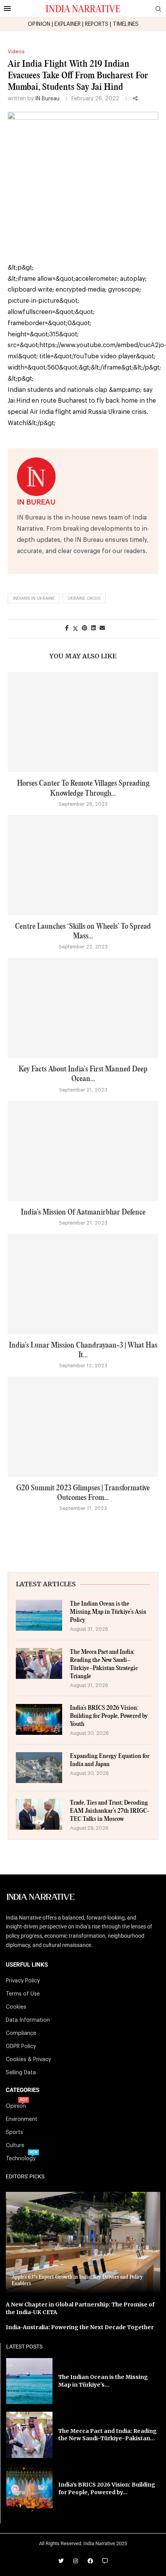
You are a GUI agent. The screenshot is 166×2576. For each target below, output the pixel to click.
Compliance (21, 2033)
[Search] (158, 9)
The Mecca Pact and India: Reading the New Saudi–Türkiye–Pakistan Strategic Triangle (104, 1664)
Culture (15, 2146)
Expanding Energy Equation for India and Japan (110, 1760)
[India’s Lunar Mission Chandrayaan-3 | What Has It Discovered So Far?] (83, 1284)
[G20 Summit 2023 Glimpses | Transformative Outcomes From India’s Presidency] (83, 1427)
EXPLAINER (68, 24)
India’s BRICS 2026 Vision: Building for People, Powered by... (107, 2488)
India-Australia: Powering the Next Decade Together (80, 2327)
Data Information (28, 2020)
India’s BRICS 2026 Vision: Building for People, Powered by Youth (109, 1716)
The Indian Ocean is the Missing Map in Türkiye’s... (103, 2381)
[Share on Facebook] (67, 628)
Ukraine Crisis (84, 598)
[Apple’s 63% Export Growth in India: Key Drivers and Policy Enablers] (83, 2243)
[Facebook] (90, 2561)
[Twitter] (61, 2561)
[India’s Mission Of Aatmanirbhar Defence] (83, 1151)
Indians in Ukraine (34, 598)
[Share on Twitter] (75, 629)
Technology (21, 2159)
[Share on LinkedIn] (93, 628)
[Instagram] (76, 2561)
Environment (22, 2119)
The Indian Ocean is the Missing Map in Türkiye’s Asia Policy (108, 1612)
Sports (14, 2132)
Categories (23, 2090)
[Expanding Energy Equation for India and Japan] (39, 1768)
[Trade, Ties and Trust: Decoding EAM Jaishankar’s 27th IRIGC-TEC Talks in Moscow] (39, 1814)
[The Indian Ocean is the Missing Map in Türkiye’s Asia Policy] (39, 1615)
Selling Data (21, 2073)
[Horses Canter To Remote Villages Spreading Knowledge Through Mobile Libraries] (83, 722)
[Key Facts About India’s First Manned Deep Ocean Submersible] (83, 1008)
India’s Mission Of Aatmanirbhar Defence (83, 1212)
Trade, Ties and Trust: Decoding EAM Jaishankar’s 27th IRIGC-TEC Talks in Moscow (110, 1811)
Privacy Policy (23, 1981)
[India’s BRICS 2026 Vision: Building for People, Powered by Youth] (39, 1719)
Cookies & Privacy (28, 2060)
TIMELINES (126, 24)
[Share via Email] (102, 628)
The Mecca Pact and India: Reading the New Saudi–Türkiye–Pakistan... (108, 2435)
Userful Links (27, 1965)
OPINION (39, 24)
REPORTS (97, 24)
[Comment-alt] (105, 2561)
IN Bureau (47, 99)
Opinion (16, 2106)
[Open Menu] (7, 8)
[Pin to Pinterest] (85, 628)
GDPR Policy (21, 2046)
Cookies (16, 2007)
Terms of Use (23, 1994)
